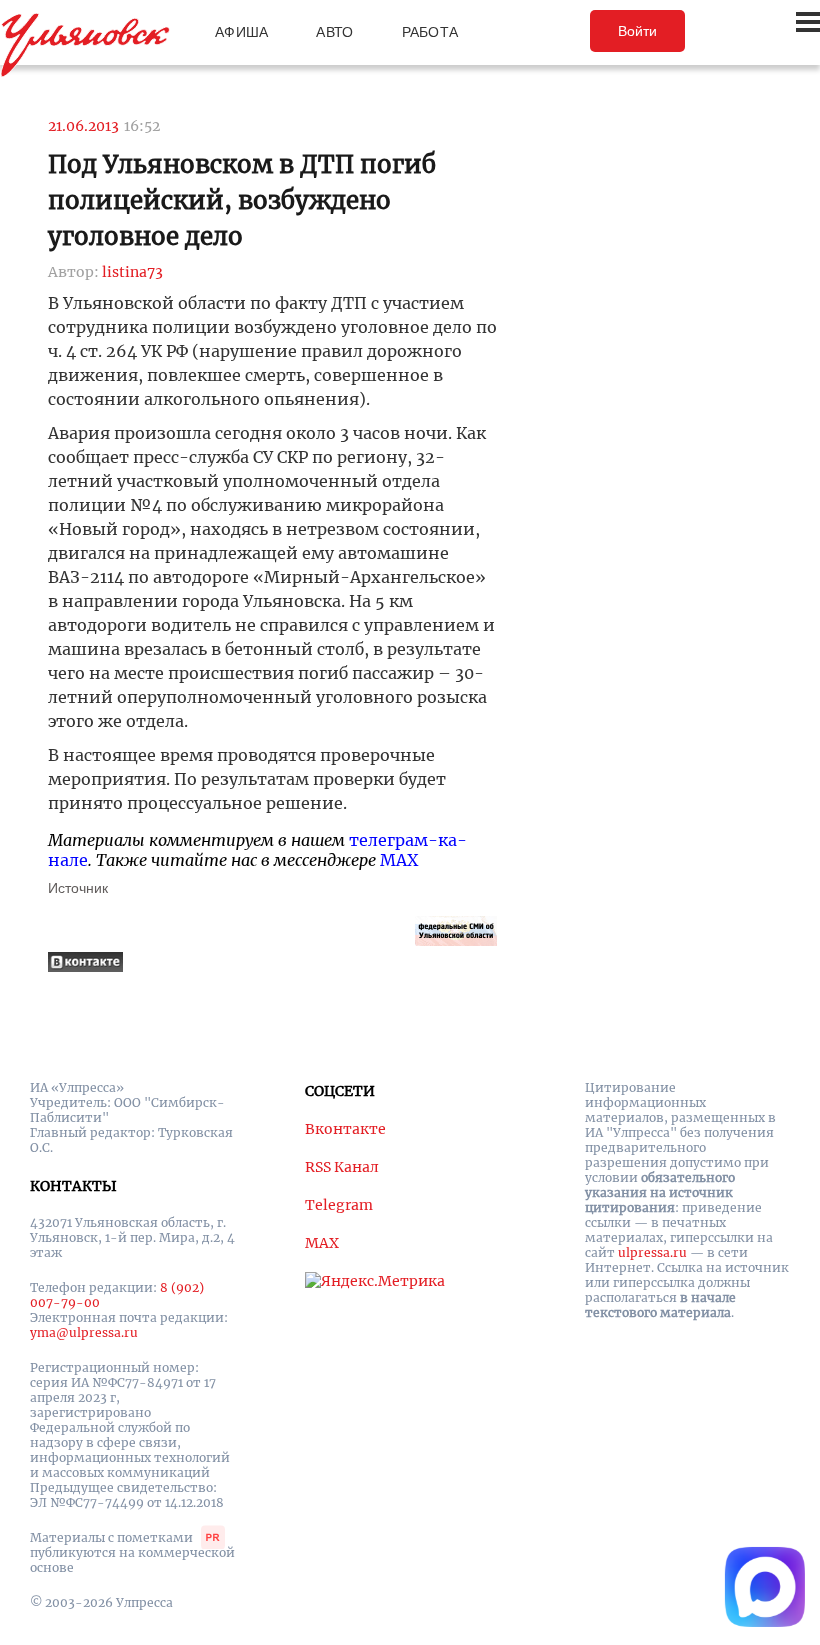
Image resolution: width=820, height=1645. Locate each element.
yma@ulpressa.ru (84, 1332)
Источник (78, 888)
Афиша (241, 32)
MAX (399, 860)
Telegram (339, 1205)
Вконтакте (345, 1129)
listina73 (132, 272)
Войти (637, 31)
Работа (430, 32)
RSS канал (342, 1167)
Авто (334, 32)
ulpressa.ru (652, 1252)
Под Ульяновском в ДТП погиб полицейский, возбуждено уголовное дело (242, 200)
